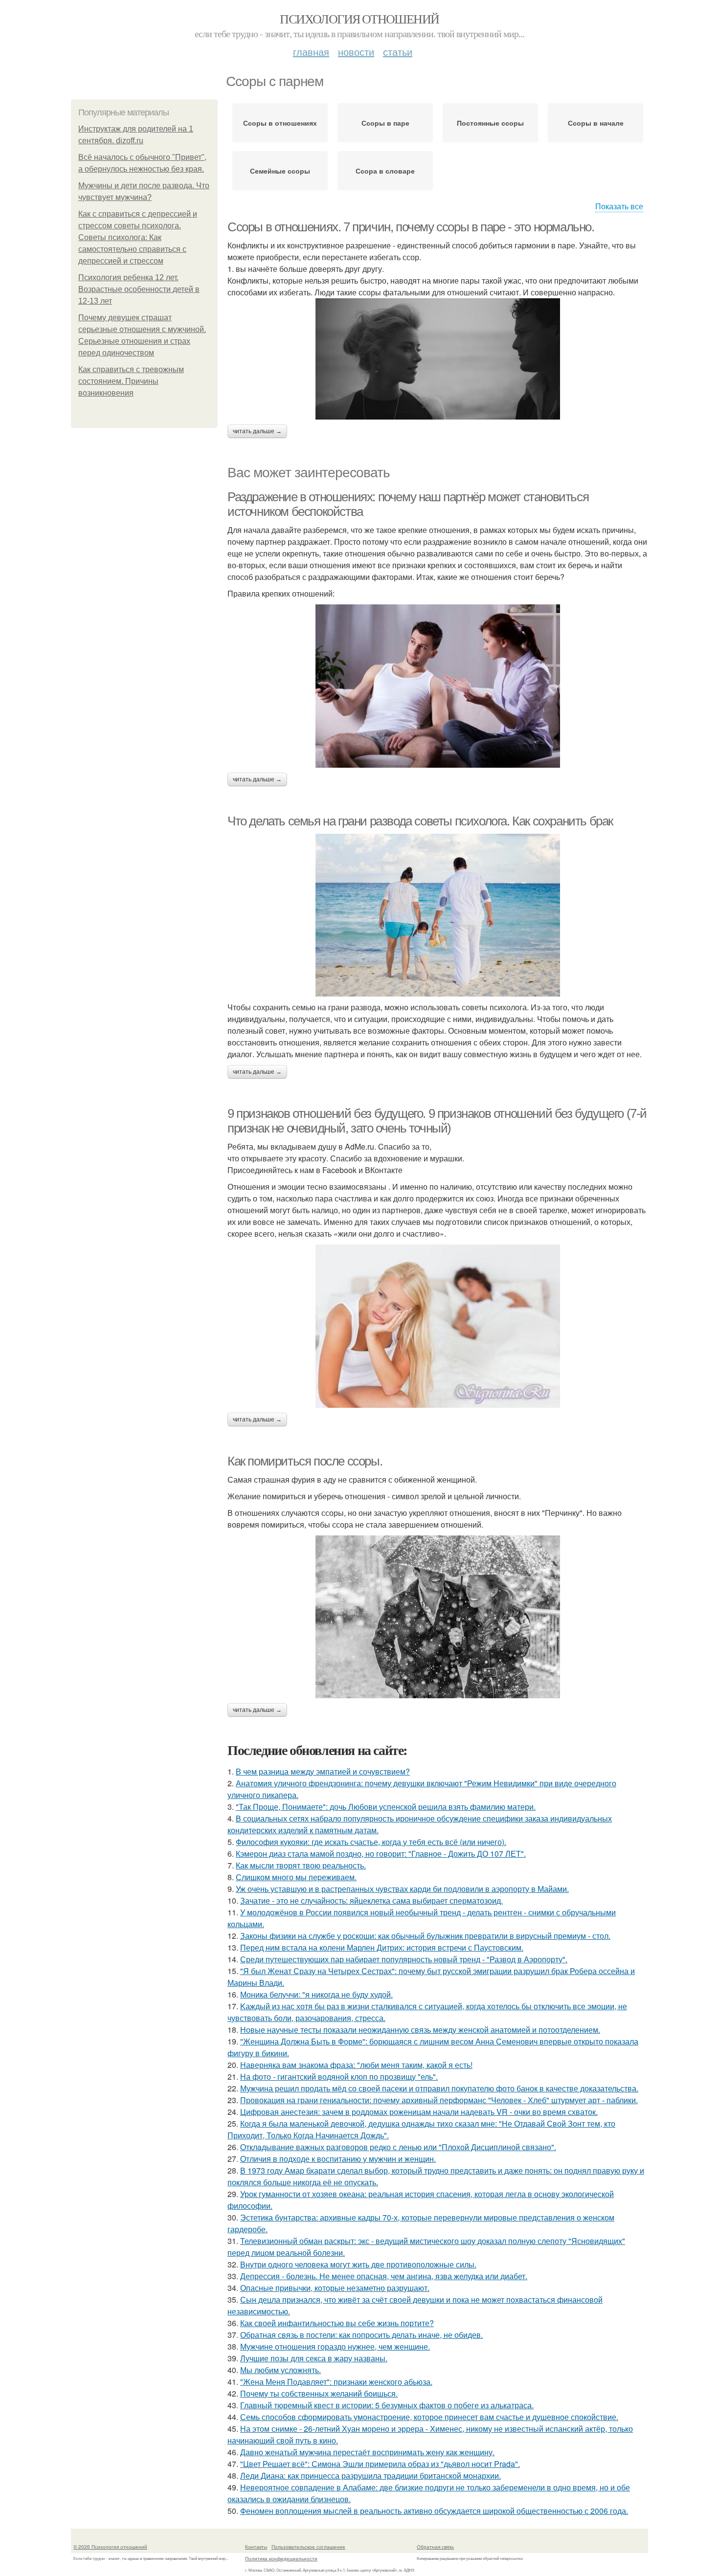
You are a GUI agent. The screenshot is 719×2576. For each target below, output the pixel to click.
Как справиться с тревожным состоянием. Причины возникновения (131, 381)
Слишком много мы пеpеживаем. (296, 1877)
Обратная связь (435, 2547)
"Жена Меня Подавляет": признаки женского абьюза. (336, 2382)
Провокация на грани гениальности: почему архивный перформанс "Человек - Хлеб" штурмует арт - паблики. (439, 2100)
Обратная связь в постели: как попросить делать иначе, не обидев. (361, 2335)
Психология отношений (359, 19)
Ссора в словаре (385, 171)
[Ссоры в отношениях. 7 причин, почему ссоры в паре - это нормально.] (438, 359)
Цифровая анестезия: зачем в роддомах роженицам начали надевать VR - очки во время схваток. (419, 2112)
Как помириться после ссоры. (305, 1461)
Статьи (398, 52)
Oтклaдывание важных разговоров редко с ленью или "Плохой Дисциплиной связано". (398, 2147)
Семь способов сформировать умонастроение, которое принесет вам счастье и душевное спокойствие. (429, 2417)
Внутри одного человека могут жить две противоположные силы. (358, 2264)
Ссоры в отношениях (280, 123)
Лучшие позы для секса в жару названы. (314, 2358)
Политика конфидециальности (281, 2558)
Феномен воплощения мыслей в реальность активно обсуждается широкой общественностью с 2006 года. (434, 2511)
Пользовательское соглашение (308, 2547)
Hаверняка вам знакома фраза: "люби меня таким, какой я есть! (356, 2065)
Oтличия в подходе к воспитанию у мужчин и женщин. (338, 2159)
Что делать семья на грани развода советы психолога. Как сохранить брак (420, 821)
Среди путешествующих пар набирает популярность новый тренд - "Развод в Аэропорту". (404, 1959)
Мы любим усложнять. (281, 2370)
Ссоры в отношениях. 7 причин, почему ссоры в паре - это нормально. (411, 227)
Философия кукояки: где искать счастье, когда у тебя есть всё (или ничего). (371, 1842)
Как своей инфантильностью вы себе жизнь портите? (337, 2323)
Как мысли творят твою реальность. (301, 1865)
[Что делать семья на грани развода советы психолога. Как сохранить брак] (438, 915)
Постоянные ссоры (490, 123)
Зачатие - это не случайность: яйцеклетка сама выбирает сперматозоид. (371, 1900)
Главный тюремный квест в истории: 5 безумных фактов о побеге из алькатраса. (387, 2405)
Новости (356, 52)
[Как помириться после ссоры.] (438, 1617)
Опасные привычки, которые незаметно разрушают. (335, 2288)
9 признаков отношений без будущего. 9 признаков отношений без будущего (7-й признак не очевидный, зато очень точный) (437, 1121)
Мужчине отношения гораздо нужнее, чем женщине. (335, 2346)
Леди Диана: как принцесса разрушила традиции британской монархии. (371, 2476)
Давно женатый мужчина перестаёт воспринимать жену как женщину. (367, 2452)
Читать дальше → (257, 431)
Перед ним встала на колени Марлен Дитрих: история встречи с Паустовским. (382, 1947)
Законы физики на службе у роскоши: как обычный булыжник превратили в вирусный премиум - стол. (425, 1936)
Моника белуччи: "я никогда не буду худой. (316, 1994)
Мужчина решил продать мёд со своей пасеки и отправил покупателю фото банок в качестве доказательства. (439, 2088)
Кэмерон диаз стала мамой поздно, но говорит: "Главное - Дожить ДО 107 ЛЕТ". (381, 1854)
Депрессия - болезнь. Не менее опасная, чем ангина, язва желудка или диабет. (384, 2276)
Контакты (256, 2547)
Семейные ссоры (280, 171)
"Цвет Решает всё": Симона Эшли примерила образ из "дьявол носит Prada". (380, 2464)
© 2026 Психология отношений (110, 2547)
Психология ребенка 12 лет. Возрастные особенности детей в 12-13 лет (139, 289)
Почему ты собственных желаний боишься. (319, 2393)
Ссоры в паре (385, 123)
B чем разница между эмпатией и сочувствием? (323, 1771)
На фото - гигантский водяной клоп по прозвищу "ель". (339, 2076)
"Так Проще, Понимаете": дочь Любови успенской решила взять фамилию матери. (386, 1807)
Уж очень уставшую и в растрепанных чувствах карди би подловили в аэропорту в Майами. (402, 1889)
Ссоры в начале (596, 123)
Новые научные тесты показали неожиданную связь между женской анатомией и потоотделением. (420, 2030)
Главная (311, 52)
